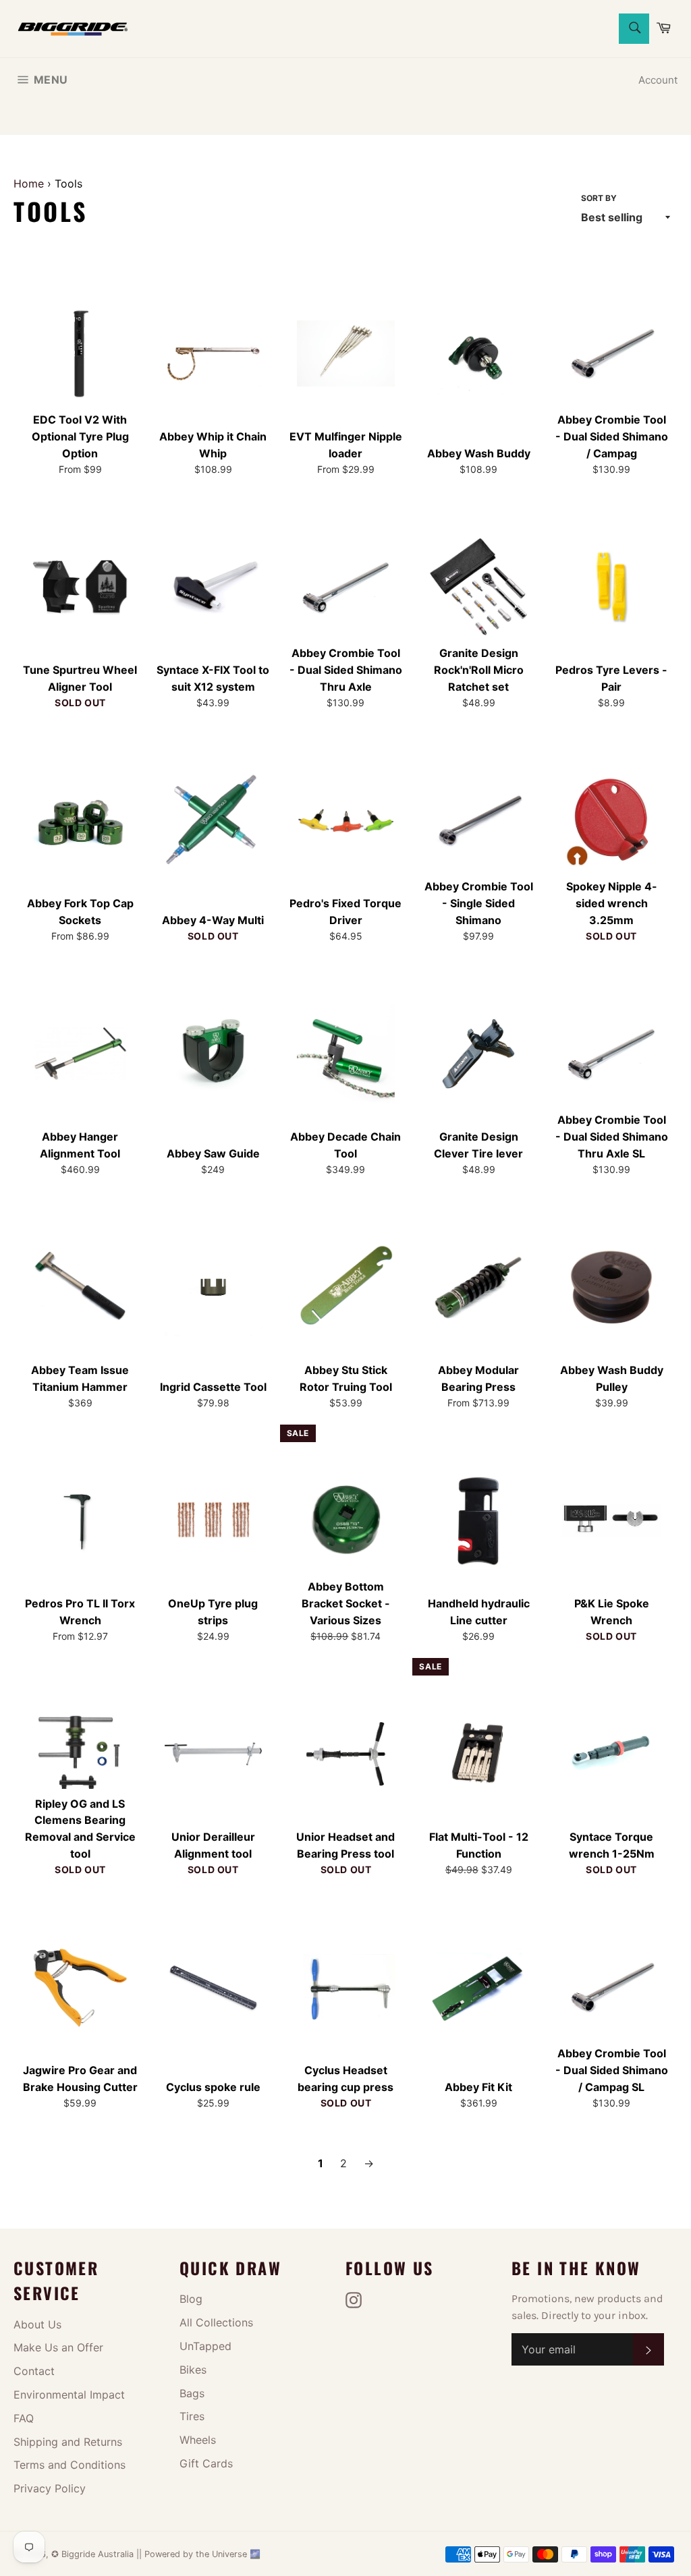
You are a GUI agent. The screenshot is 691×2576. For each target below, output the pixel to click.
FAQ (24, 2418)
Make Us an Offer (58, 2347)
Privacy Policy (50, 2488)
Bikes (193, 2370)
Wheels (198, 2440)
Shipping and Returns (68, 2442)
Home (29, 183)
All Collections (216, 2322)
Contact (34, 2371)
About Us (37, 2324)
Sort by (599, 198)
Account (658, 80)
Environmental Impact (69, 2395)
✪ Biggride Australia (94, 2554)
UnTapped (205, 2346)
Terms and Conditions (70, 2465)
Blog (191, 2299)
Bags (192, 2393)
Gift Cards (206, 2463)
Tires (192, 2416)
